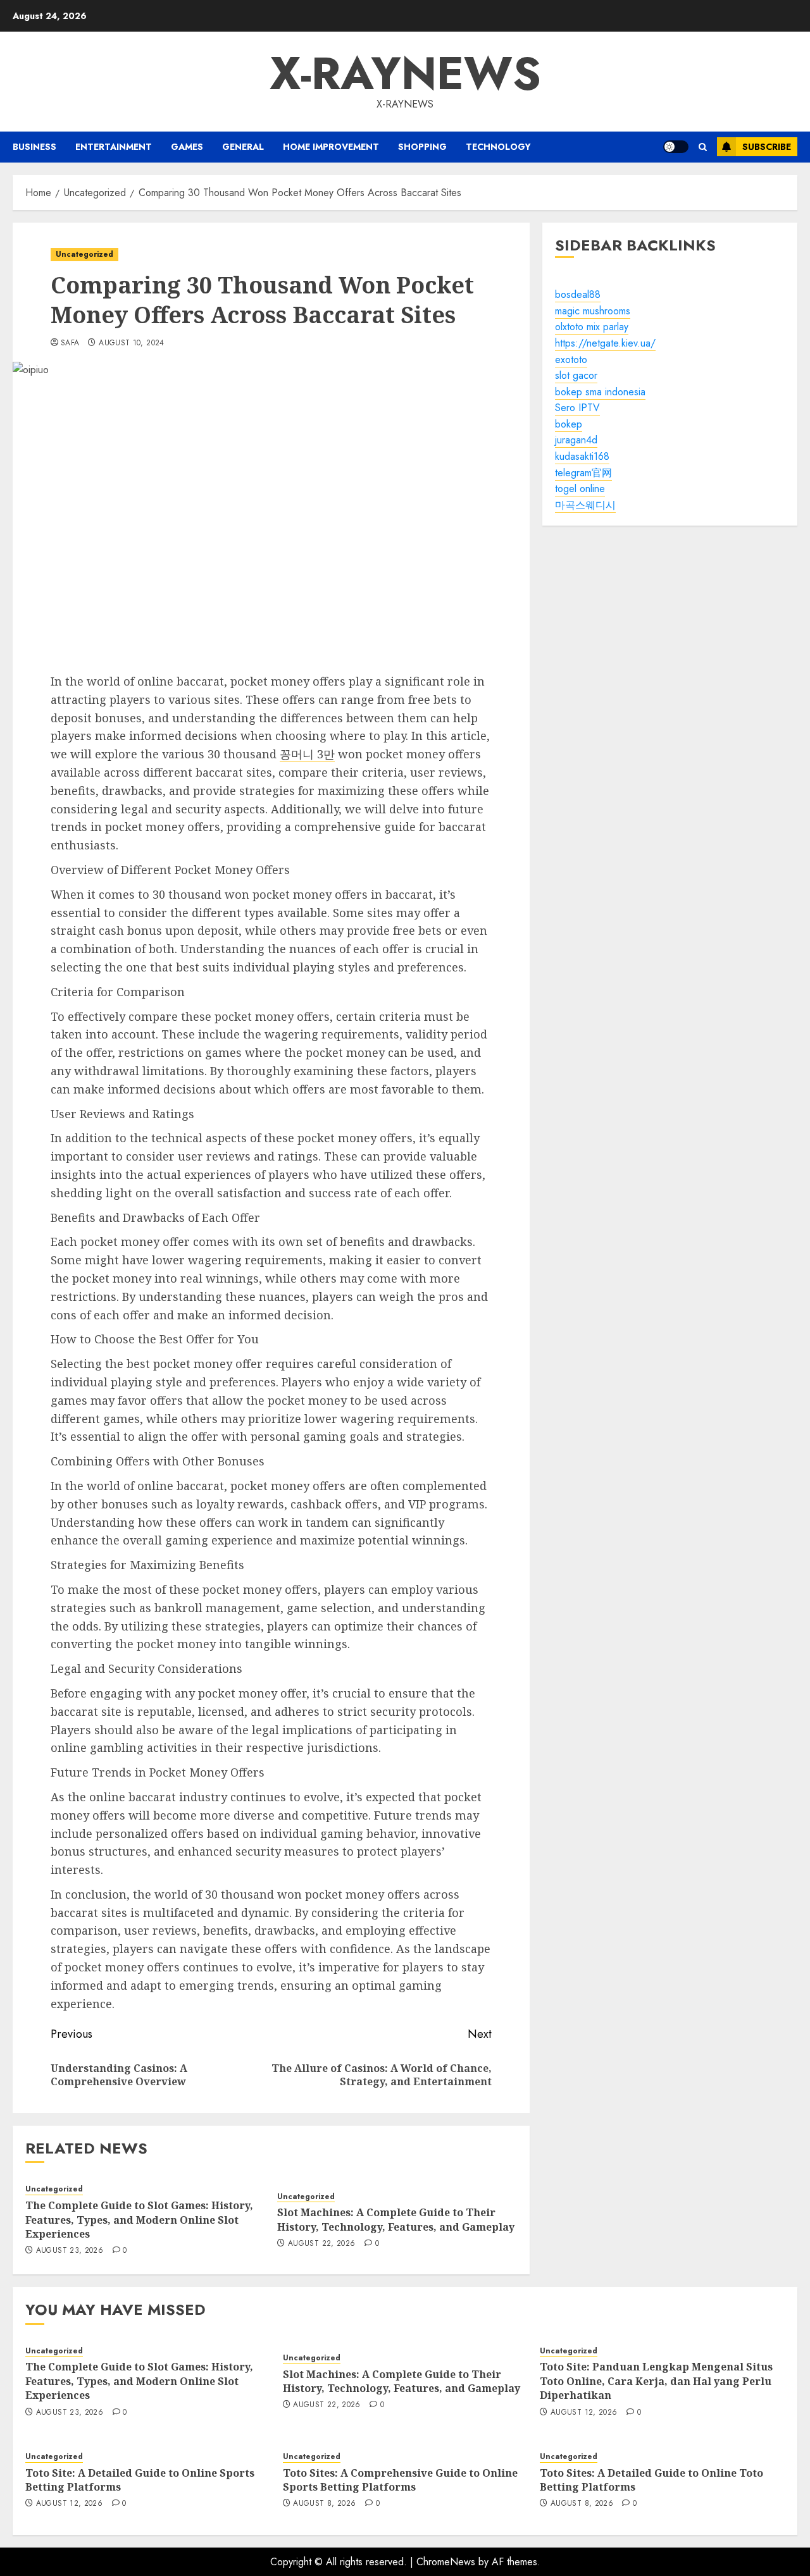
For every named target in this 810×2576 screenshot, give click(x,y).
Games (187, 147)
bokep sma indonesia (600, 392)
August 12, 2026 (584, 2413)
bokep (569, 424)
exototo (571, 359)
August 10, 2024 (131, 343)
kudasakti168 (582, 456)
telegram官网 (583, 473)
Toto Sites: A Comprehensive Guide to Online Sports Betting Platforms (400, 2480)
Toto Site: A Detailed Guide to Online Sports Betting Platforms (140, 2480)
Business (34, 147)
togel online (580, 489)
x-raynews (405, 73)
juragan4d (576, 440)
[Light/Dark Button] (676, 147)
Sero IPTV (577, 408)
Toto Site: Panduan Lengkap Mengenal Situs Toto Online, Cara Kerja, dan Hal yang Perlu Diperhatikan (656, 2381)
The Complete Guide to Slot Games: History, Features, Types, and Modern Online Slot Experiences (139, 2220)
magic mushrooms (593, 311)
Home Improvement (331, 147)
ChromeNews (446, 2562)
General (243, 147)
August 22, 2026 (321, 2244)
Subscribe (767, 147)
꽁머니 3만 (307, 754)
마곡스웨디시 (585, 505)
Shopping (422, 147)
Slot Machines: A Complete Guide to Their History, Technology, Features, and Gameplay (396, 2219)
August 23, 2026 (70, 2251)
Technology (498, 147)
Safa (70, 343)
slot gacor (576, 375)
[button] (703, 147)
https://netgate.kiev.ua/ (605, 343)
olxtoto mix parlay (592, 327)
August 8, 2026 (324, 2504)
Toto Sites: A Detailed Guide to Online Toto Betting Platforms (651, 2480)
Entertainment (114, 147)
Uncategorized (84, 254)
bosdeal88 (578, 294)
